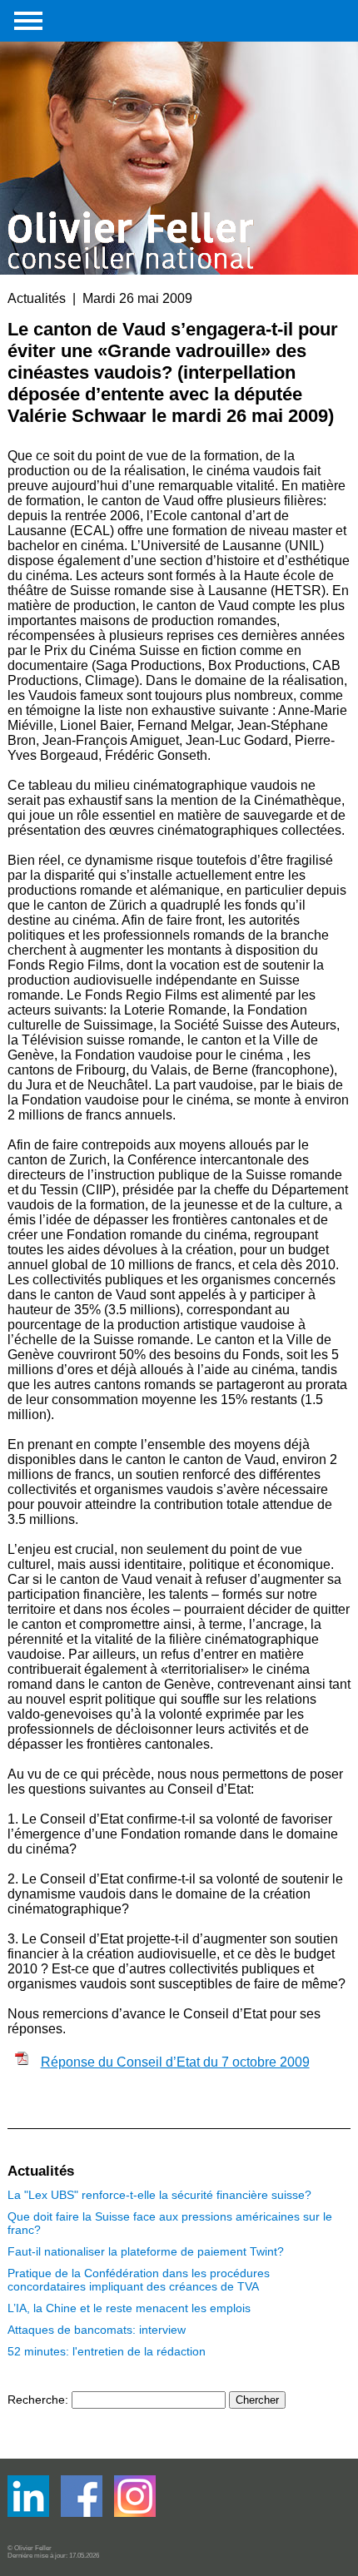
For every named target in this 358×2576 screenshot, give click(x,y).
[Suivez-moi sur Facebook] (30, 2513)
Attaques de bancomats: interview (97, 2330)
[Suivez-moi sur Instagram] (135, 2513)
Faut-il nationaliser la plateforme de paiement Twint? (146, 2251)
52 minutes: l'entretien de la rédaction (107, 2351)
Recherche (36, 2400)
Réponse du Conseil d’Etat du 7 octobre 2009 (175, 2062)
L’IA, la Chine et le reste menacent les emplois (129, 2308)
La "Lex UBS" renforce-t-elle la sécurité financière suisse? (159, 2195)
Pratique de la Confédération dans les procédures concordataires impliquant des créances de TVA (139, 2280)
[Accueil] (132, 135)
